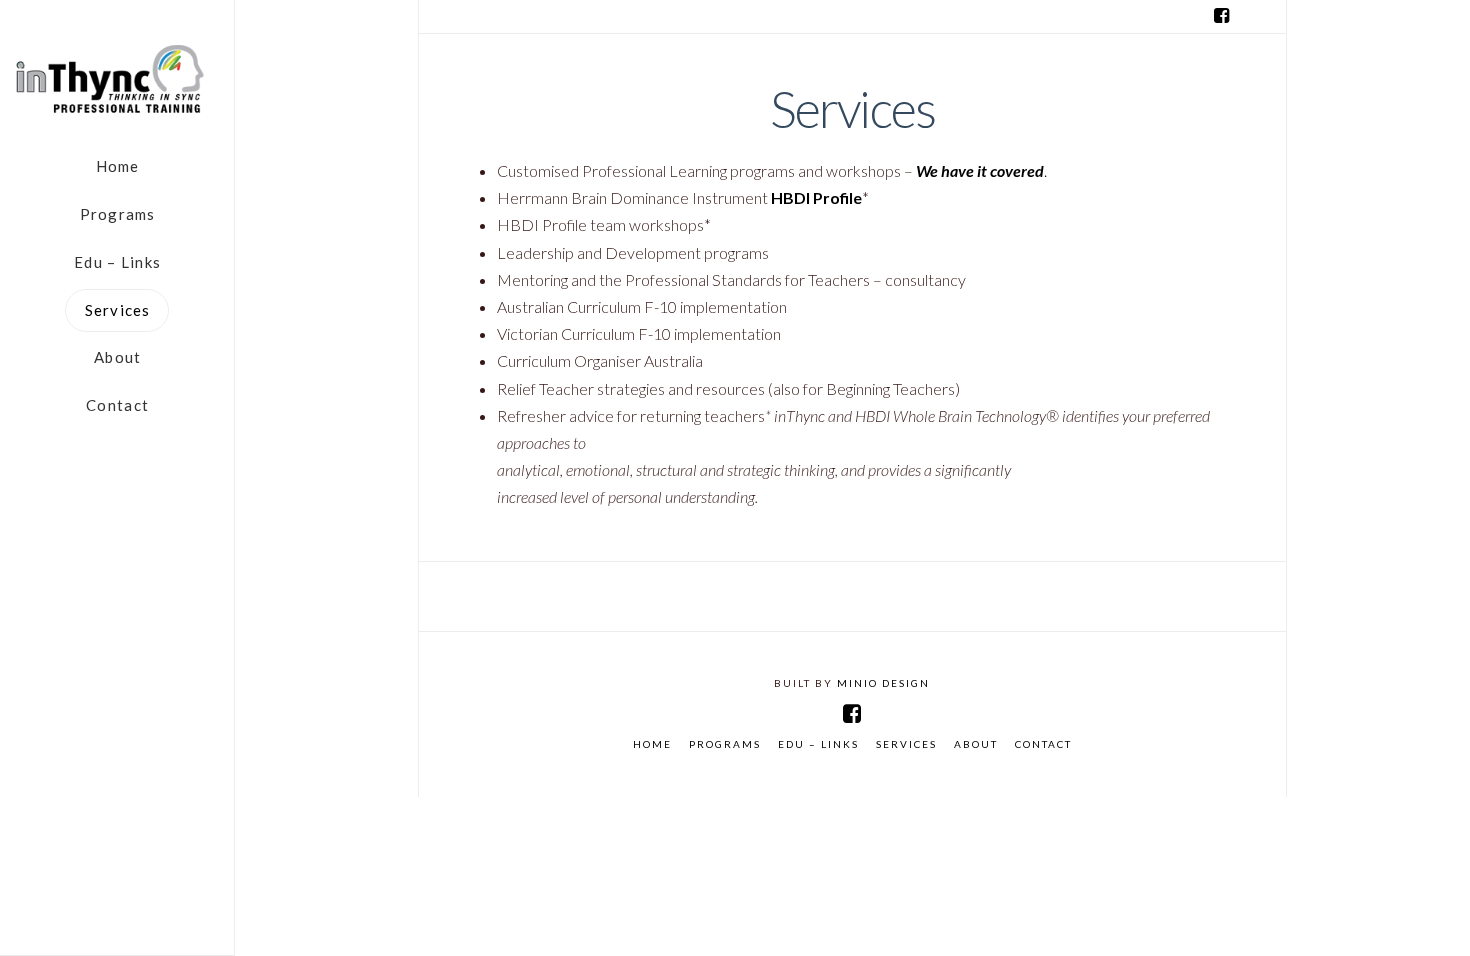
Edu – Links (818, 744)
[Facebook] (1222, 16)
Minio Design (883, 683)
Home (652, 744)
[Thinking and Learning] (117, 80)
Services (906, 744)
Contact (1043, 744)
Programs (725, 744)
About (976, 744)
